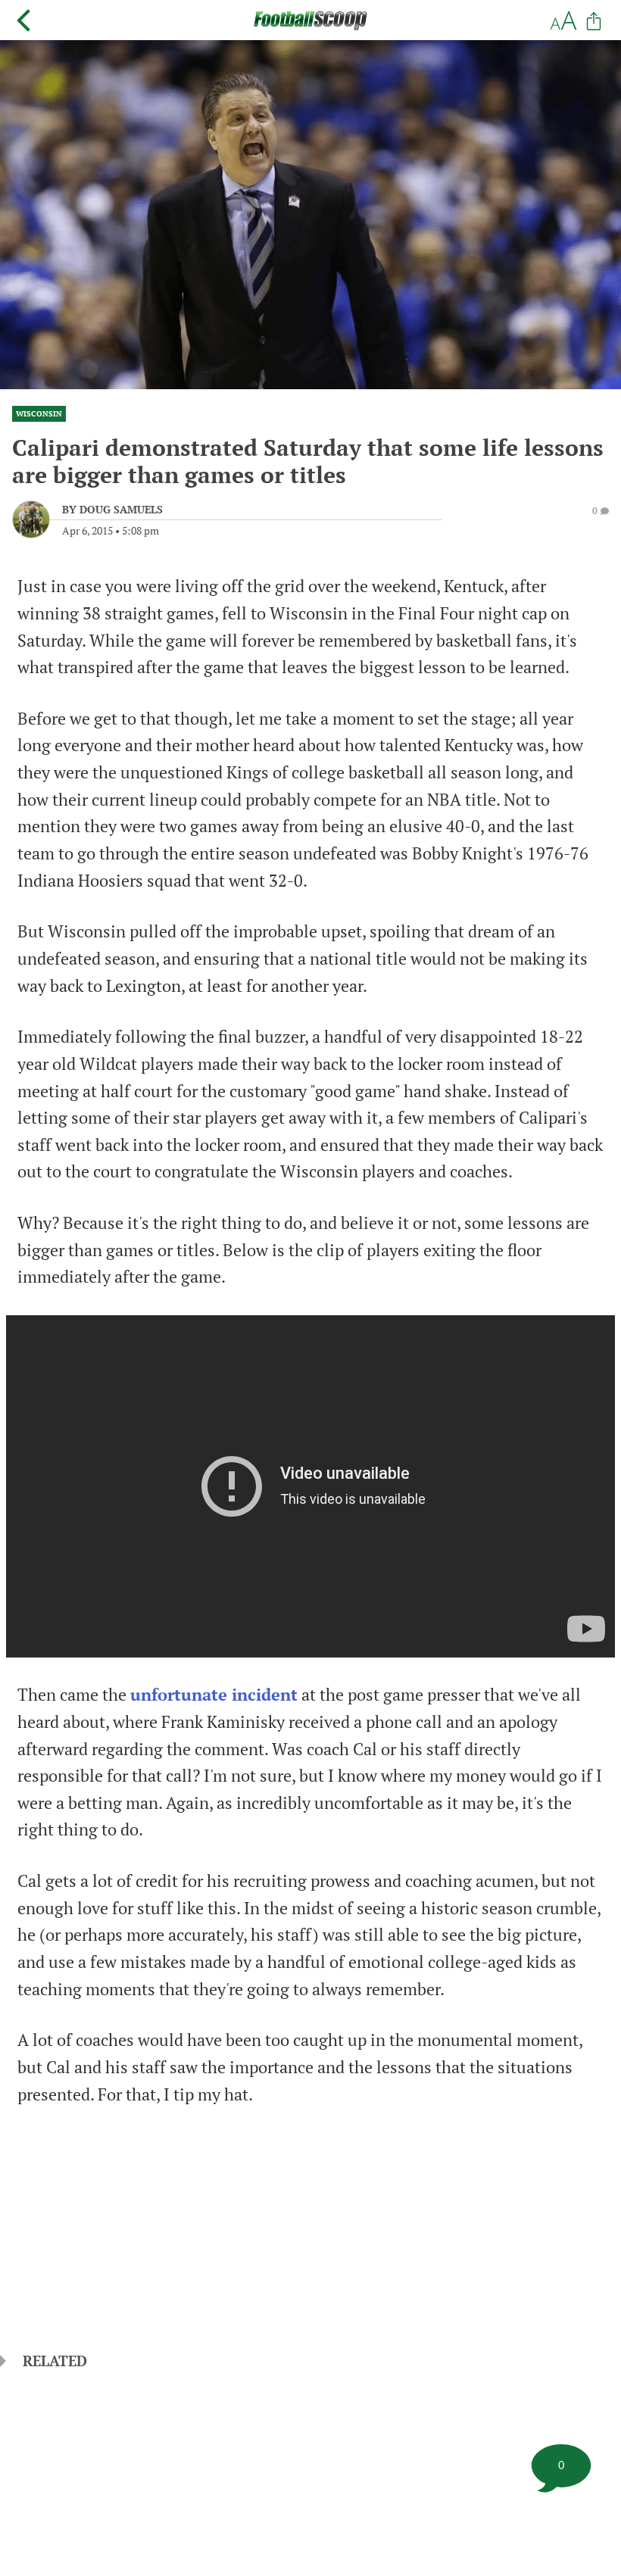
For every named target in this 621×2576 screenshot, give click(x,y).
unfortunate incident (214, 1695)
